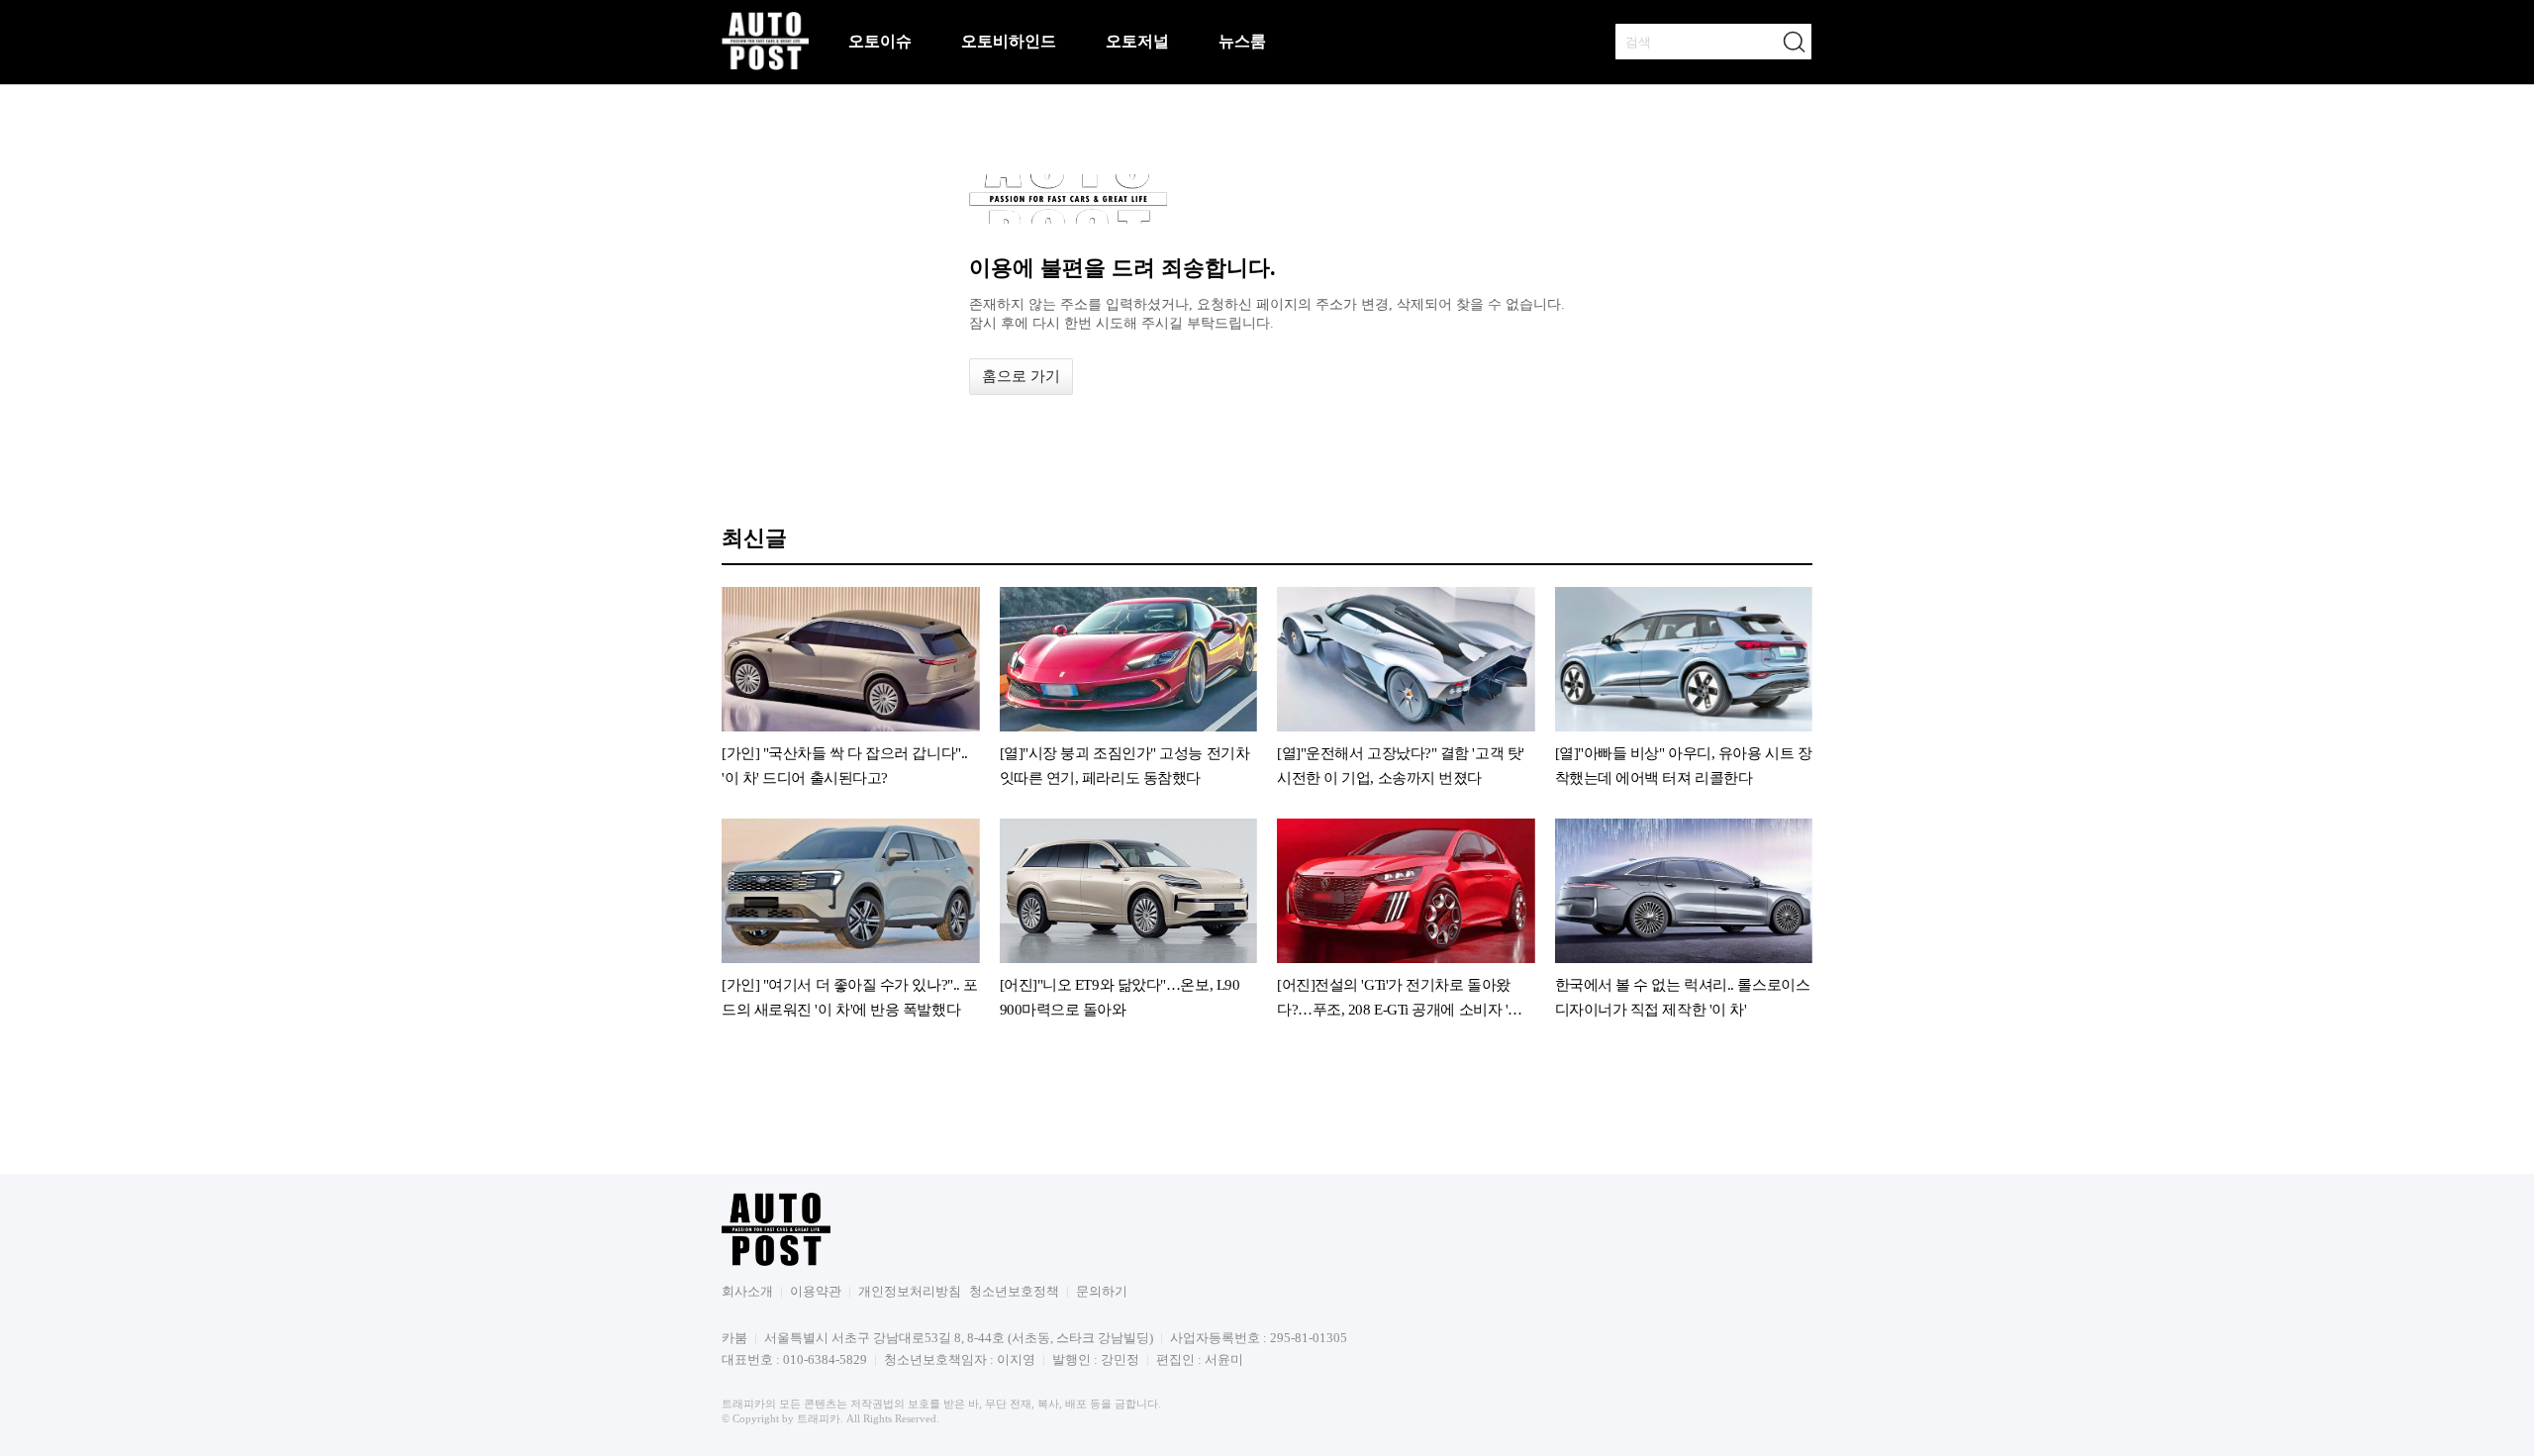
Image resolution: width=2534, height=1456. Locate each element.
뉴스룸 (1242, 41)
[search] (1794, 42)
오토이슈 (880, 41)
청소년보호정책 (1014, 1291)
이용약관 (816, 1291)
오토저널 (1137, 41)
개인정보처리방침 (910, 1291)
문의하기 (1102, 1291)
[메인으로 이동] (765, 67)
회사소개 (747, 1291)
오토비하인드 (1009, 41)
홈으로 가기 (1021, 376)
